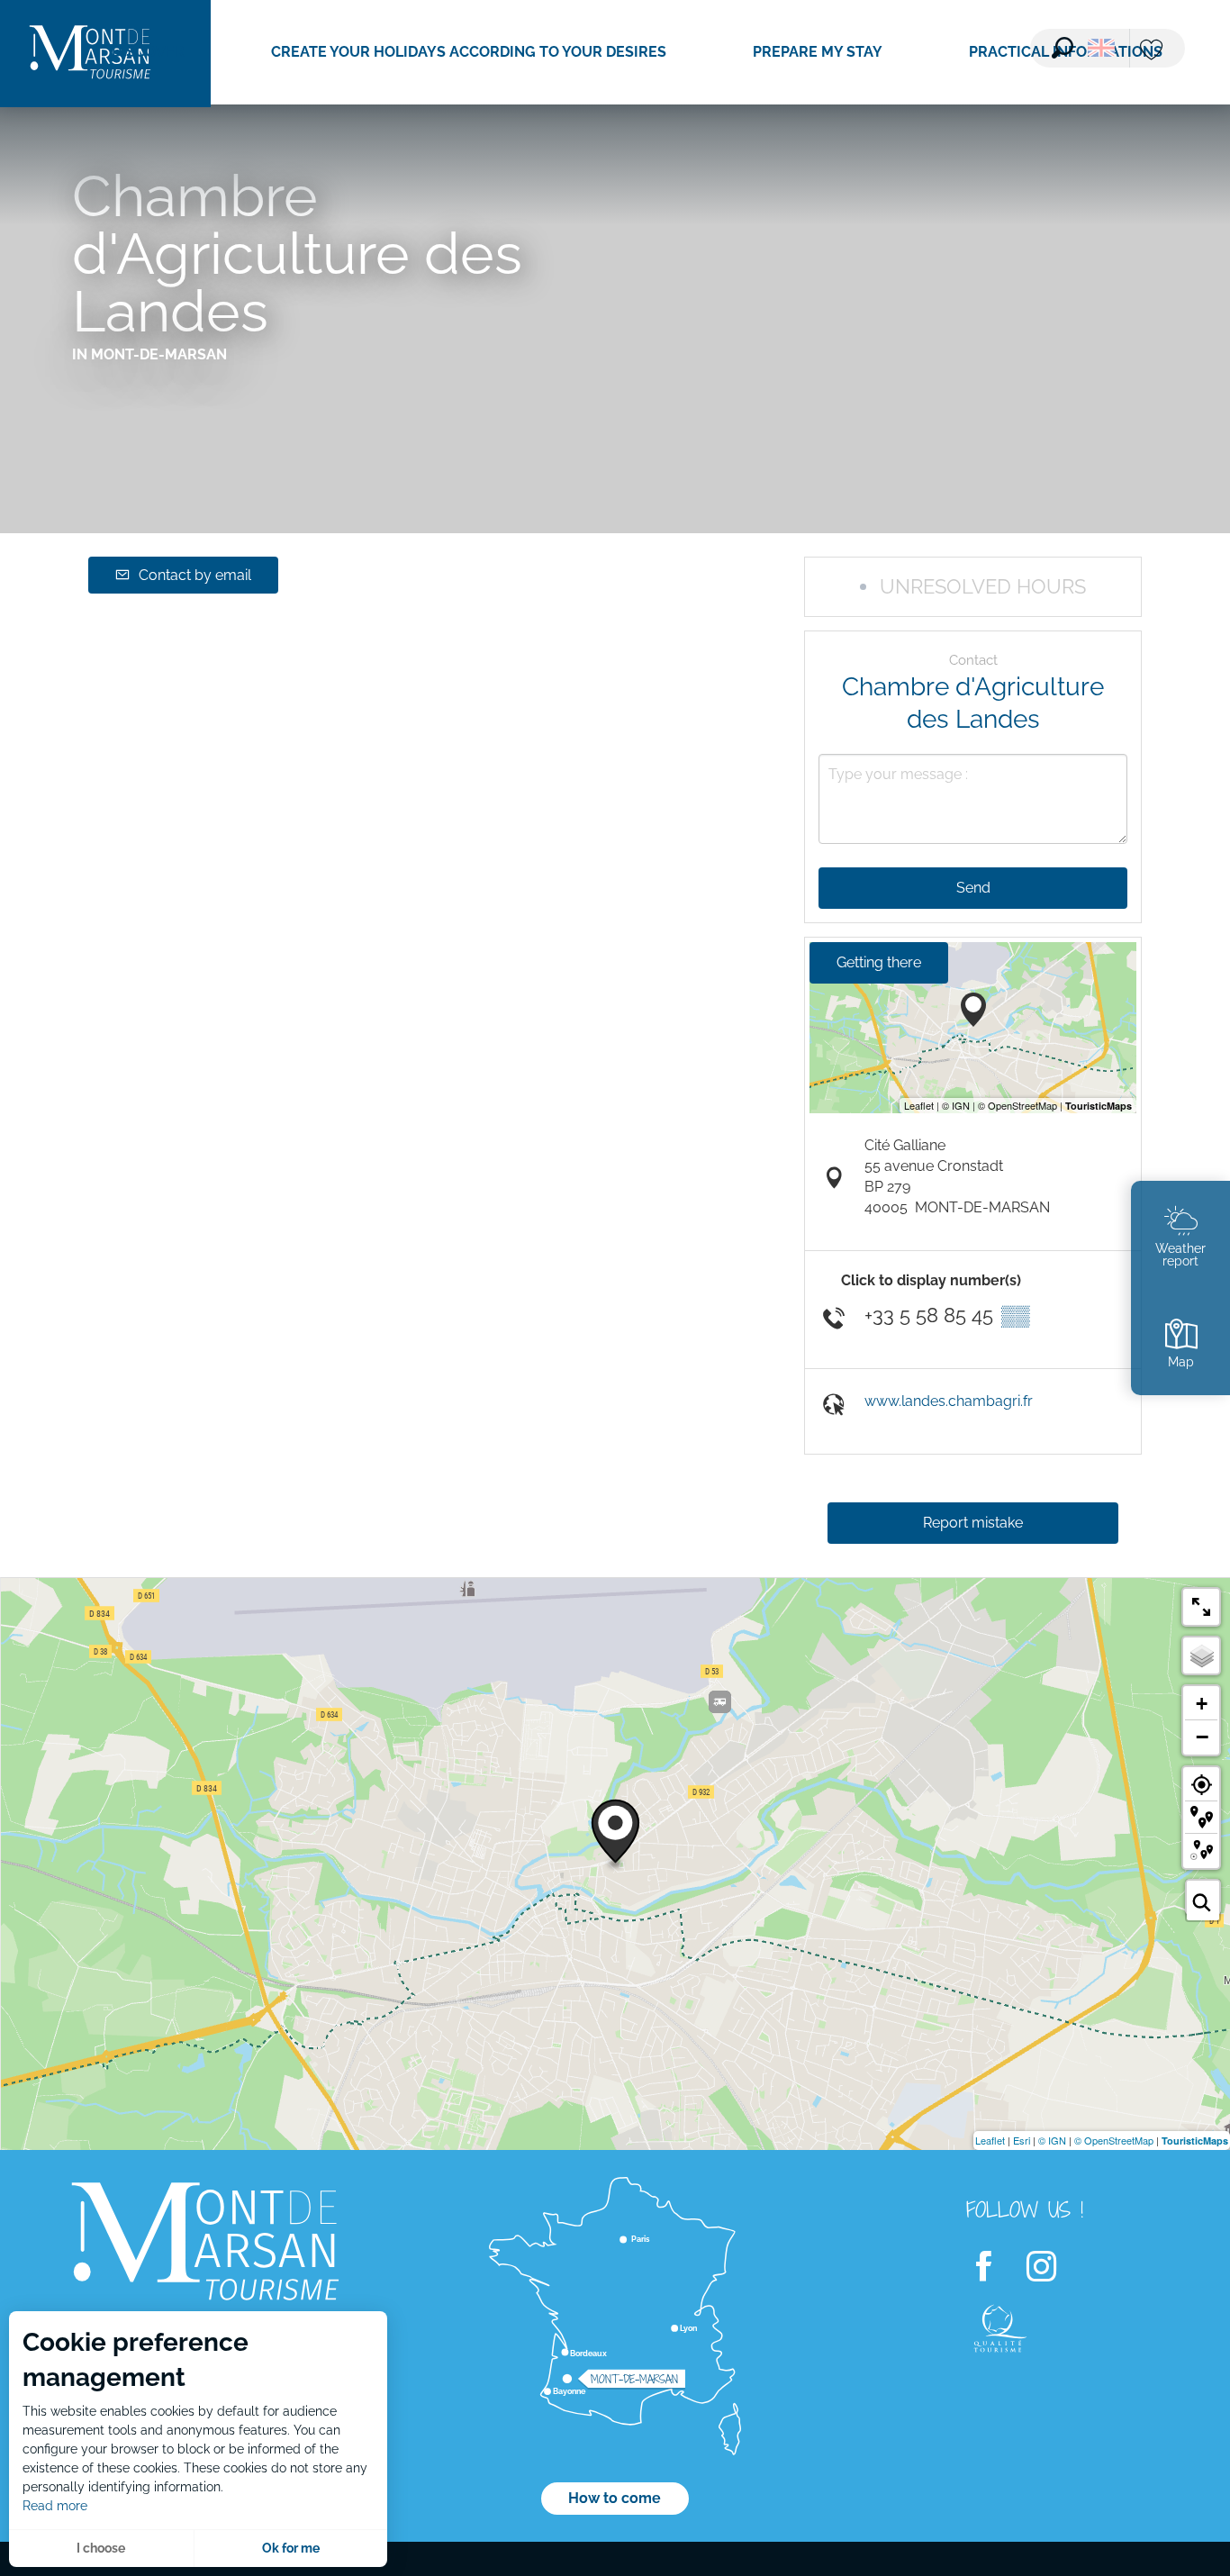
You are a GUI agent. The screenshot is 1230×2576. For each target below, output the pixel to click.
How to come (615, 2498)
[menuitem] (148, 52)
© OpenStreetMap (1114, 2140)
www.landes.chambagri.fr (949, 1401)
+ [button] (1202, 1704)
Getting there (879, 962)
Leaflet (990, 2140)
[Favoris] (1153, 51)
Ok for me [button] (291, 2548)
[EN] (1101, 48)
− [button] (1202, 1737)
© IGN (1052, 2140)
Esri (1022, 2140)
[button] (1063, 48)
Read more (55, 2506)
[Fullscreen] (1201, 1607)
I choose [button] (101, 2548)
